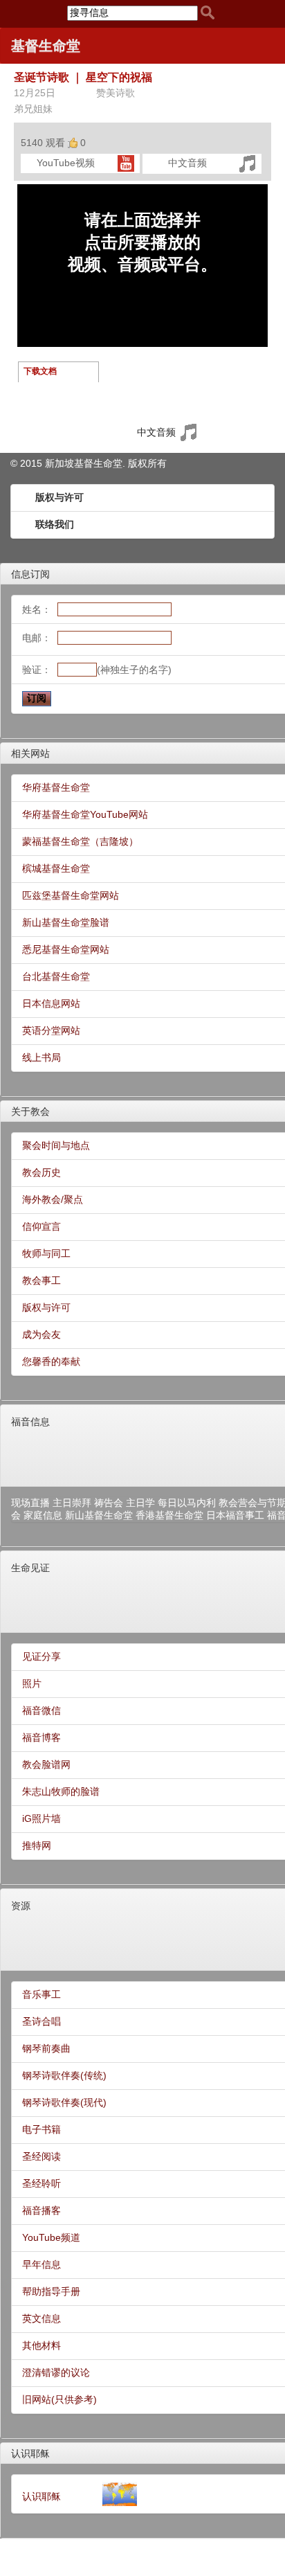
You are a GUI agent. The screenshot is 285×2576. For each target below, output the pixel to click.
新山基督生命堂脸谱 (66, 922)
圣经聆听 (42, 2183)
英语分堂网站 (51, 1030)
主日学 (140, 1503)
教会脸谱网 (46, 1764)
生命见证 (30, 1568)
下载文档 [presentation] (40, 371)
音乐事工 (42, 1994)
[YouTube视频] (126, 163)
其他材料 (42, 2345)
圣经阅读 (42, 2156)
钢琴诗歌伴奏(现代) (64, 2102)
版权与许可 (59, 497)
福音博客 (42, 1737)
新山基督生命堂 (99, 1515)
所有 (157, 463)
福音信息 (30, 1422)
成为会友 (42, 1334)
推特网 (37, 1845)
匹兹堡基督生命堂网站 (71, 895)
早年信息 (42, 2264)
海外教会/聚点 (53, 1199)
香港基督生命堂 (169, 1515)
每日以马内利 (187, 1503)
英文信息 (42, 2318)
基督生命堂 (46, 46)
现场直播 (30, 1503)
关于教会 (30, 1111)
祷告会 (109, 1503)
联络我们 (55, 524)
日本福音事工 (235, 1515)
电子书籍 (42, 2129)
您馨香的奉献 (51, 1361)
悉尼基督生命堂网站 (66, 949)
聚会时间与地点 (56, 1145)
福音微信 (42, 1710)
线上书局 (42, 1057)
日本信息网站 (51, 1003)
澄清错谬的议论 (56, 2372)
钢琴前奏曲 (46, 2048)
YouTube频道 (51, 2237)
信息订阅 (30, 574)
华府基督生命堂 (56, 787)
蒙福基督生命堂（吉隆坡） (80, 841)
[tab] (59, 372)
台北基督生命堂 (56, 976)
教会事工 (42, 1280)
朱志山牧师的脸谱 (61, 1791)
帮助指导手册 (51, 2291)
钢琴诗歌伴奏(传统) (64, 2075)
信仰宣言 (42, 1226)
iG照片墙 (42, 1818)
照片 (32, 1683)
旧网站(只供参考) (59, 2399)
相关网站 (30, 753)
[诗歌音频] (247, 163)
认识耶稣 (30, 2453)
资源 (21, 1906)
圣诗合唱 (42, 2021)
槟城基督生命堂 (56, 868)
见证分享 (42, 1656)
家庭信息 (43, 1515)
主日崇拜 (72, 1503)
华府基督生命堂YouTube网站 (85, 814)
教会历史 (42, 1172)
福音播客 (42, 2210)
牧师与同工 (46, 1253)
